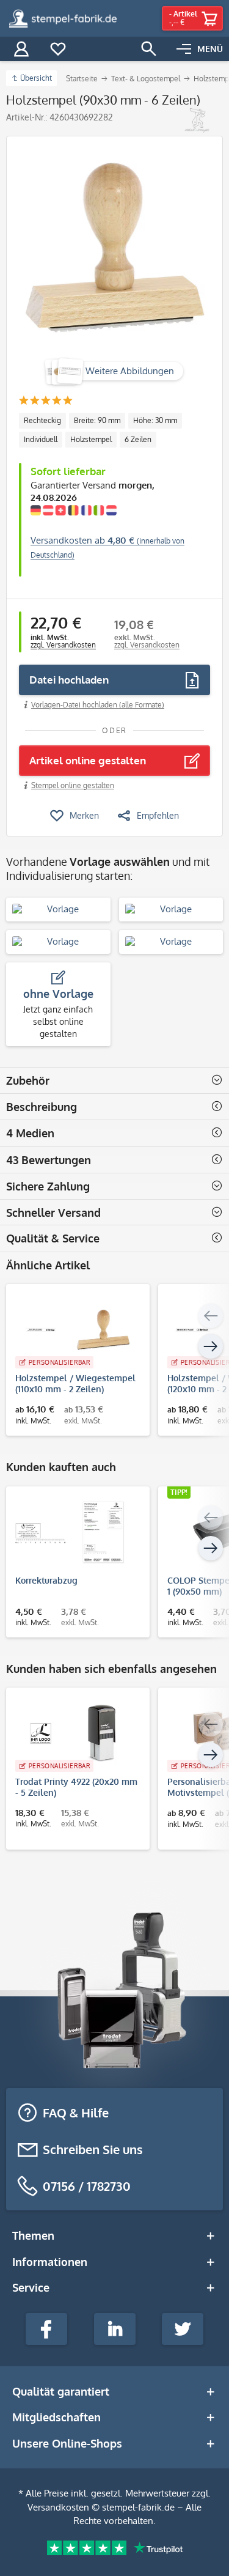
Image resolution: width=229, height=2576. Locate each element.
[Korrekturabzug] (72, 1532)
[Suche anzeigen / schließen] (149, 49)
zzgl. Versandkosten (63, 645)
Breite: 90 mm (97, 420)
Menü (210, 49)
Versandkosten (58, 2507)
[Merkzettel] (58, 49)
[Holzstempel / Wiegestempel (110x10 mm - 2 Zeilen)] (72, 1330)
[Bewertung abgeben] (45, 401)
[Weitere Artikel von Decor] (197, 120)
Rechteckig (42, 420)
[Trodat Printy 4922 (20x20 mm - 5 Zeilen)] (72, 1733)
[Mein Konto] (21, 49)
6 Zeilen (138, 439)
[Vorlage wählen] (58, 910)
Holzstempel (91, 439)
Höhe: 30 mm (155, 420)
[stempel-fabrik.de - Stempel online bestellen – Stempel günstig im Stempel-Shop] (63, 18)
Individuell (41, 439)
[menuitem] (200, 49)
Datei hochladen (69, 680)
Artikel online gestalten (88, 760)
